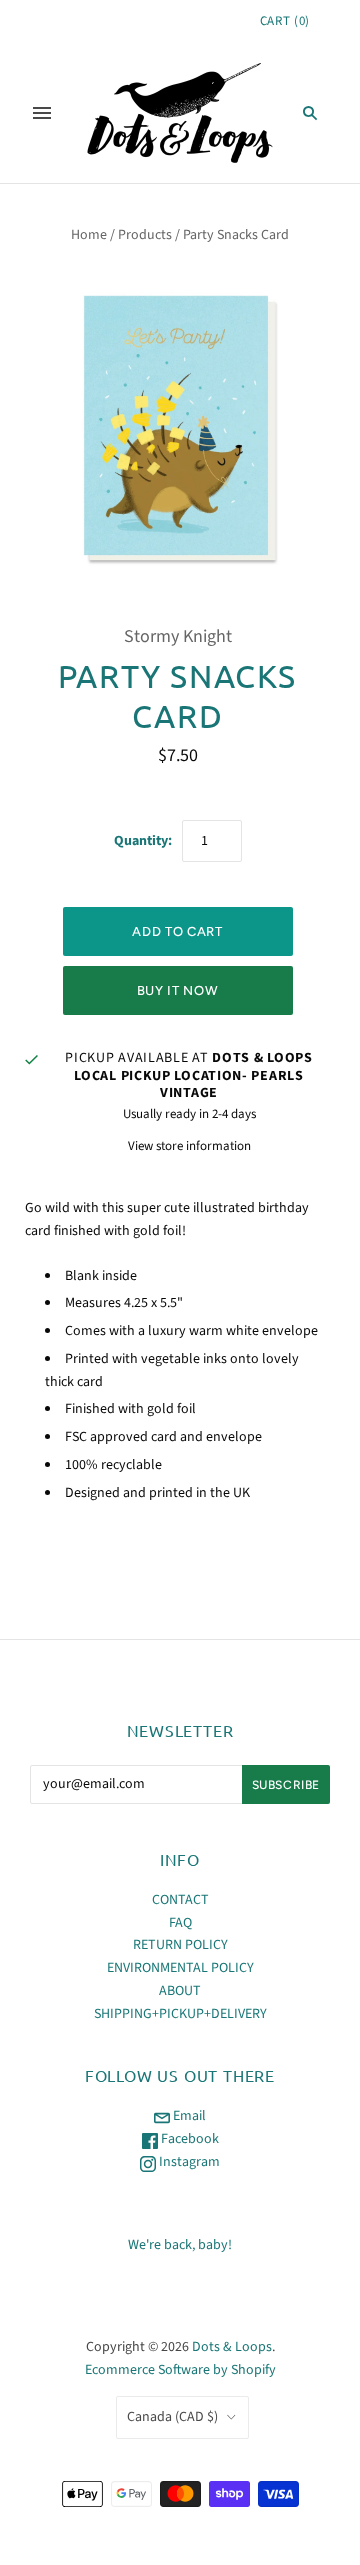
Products (145, 235)
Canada (172, 2417)
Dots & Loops (232, 2347)
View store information (189, 1146)
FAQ (180, 1923)
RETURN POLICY (180, 1945)
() (285, 21)
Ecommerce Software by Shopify (180, 2370)
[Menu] (42, 113)
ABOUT (180, 1991)
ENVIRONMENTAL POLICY (180, 1968)
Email (188, 2116)
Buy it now (178, 990)
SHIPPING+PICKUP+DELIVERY (180, 2014)
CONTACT (180, 1900)
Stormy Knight (178, 636)
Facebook (188, 2139)
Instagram (188, 2162)
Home (89, 235)
